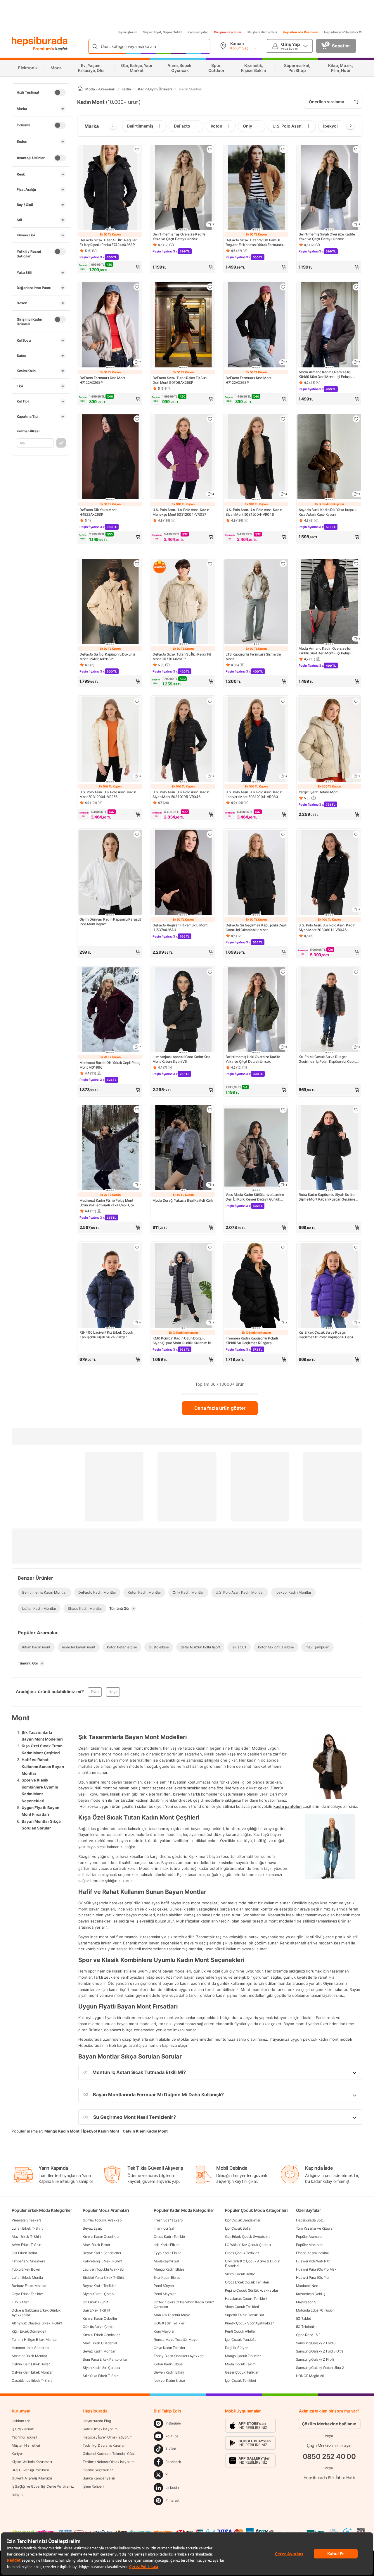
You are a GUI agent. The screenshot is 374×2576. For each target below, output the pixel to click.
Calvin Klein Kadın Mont (145, 2131)
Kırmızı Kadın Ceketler (100, 2318)
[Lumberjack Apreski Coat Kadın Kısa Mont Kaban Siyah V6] (183, 1011)
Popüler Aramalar (309, 2237)
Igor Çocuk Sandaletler (243, 2220)
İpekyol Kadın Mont (101, 2131)
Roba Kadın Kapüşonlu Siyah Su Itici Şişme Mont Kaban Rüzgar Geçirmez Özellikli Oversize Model (328, 1197)
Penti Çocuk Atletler (240, 2331)
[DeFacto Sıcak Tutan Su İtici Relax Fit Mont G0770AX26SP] (183, 602)
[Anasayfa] (80, 89)
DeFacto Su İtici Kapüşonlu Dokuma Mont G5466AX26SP (108, 657)
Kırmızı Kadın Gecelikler (101, 2237)
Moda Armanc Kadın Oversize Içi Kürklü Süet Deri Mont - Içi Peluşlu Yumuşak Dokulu (325, 374)
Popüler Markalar (309, 2245)
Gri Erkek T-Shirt (96, 2302)
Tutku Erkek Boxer (26, 2269)
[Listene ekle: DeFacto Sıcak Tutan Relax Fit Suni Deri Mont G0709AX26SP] (210, 287)
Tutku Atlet (20, 2302)
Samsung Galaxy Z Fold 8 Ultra (320, 2351)
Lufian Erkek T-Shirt (27, 2228)
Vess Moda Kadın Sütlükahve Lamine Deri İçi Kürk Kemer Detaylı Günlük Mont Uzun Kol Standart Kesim (255, 1197)
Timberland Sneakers (28, 2261)
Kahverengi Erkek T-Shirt (102, 2261)
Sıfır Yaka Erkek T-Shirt (101, 2376)
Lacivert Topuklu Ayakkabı (103, 2269)
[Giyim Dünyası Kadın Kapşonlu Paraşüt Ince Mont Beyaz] (110, 873)
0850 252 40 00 (329, 2457)
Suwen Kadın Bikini (169, 2372)
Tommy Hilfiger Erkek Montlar (35, 2339)
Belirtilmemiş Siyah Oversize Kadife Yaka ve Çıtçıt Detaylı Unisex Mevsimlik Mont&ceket (327, 237)
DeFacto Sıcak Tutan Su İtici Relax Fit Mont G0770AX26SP (182, 657)
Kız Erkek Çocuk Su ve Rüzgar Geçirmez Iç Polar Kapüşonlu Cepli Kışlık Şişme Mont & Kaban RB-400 (326, 1335)
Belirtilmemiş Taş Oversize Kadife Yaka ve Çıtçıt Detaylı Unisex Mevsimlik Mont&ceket (179, 237)
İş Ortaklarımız (23, 2429)
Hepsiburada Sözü (310, 2220)
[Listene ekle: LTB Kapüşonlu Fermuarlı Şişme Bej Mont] (283, 564)
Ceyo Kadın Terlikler (169, 2348)
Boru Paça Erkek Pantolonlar (105, 2359)
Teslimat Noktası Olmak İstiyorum (108, 2462)
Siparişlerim (128, 32)
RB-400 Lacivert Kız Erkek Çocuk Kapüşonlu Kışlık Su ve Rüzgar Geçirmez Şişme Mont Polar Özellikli (108, 1335)
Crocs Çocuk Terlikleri (242, 2253)
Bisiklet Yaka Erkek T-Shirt (103, 2277)
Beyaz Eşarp (92, 2228)
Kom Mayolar (164, 2331)
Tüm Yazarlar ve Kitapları (315, 2228)
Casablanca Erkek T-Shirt (32, 2380)
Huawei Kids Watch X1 (313, 2261)
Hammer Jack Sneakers (30, 2348)
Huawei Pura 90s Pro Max (316, 2269)
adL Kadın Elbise (166, 2245)
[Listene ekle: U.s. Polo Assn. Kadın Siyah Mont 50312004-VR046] (283, 419)
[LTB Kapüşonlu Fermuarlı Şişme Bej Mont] (256, 602)
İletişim (17, 2495)
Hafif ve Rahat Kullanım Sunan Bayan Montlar (43, 1766)
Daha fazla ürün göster (220, 1408)
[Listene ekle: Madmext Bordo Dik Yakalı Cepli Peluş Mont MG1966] (137, 972)
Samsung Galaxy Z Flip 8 (315, 2359)
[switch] (60, 92)
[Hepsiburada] (40, 42)
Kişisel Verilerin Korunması (32, 2462)
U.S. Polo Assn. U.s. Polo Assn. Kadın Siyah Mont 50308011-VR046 (327, 927)
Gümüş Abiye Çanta (98, 2327)
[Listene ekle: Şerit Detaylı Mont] (356, 701)
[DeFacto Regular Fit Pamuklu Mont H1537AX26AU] (183, 873)
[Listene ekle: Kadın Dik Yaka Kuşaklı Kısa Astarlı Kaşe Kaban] (356, 419)
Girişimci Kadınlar (228, 32)
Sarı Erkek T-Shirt (96, 2310)
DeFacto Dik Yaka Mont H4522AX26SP (98, 512)
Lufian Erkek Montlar (28, 2277)
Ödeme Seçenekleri (98, 2470)
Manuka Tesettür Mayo (172, 2315)
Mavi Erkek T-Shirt (26, 2237)
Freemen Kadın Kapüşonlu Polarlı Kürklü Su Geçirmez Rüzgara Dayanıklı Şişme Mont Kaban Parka (253, 1341)
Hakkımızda (21, 2421)
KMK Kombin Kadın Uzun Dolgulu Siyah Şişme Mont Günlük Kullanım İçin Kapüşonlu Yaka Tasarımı (183, 1341)
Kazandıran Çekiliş (311, 2294)
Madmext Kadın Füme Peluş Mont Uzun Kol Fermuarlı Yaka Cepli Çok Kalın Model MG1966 (107, 1203)
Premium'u (44, 49)
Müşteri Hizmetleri (262, 32)
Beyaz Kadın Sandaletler (102, 2253)
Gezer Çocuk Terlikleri (242, 2372)
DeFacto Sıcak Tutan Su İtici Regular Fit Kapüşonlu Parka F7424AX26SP (108, 242)
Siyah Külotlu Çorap (98, 2294)
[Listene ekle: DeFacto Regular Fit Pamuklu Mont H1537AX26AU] (210, 834)
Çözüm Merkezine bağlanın (329, 2424)
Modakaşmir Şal (166, 2261)
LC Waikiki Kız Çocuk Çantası (248, 2245)
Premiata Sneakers (26, 2220)
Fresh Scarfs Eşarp (168, 2220)
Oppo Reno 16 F (308, 2335)
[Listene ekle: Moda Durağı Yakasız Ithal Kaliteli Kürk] (210, 1110)
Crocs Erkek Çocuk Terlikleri (247, 2282)
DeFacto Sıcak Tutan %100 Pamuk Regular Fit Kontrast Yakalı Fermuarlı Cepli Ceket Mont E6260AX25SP (254, 243)
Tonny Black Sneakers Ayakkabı (179, 2356)
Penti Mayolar (165, 2294)
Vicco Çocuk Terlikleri (242, 2307)
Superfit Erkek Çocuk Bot (245, 2315)
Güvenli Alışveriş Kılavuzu (32, 2478)
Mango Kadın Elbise (169, 2269)
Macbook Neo (307, 2286)
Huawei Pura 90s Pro (312, 2277)
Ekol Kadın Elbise (167, 2277)
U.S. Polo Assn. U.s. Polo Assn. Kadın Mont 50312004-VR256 (108, 794)
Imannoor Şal (164, 2228)
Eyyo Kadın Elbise (167, 2253)
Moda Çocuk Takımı (241, 2364)
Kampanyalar (198, 32)
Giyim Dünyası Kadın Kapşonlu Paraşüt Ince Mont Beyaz (110, 922)
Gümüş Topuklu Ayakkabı (102, 2220)
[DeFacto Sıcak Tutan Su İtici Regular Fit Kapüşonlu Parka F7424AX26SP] (110, 188)
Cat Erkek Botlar (24, 2253)
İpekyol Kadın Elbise (169, 2380)
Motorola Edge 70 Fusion (315, 2310)
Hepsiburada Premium (301, 32)
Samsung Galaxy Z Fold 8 (316, 2343)
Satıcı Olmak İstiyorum (100, 2429)
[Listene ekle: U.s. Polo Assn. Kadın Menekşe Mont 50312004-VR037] (210, 419)
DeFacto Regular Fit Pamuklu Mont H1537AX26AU (180, 927)
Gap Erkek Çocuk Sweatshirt (247, 2237)
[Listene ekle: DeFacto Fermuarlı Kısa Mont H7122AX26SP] (137, 287)
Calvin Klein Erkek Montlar (32, 2372)
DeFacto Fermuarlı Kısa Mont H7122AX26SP (102, 380)
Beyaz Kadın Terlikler (99, 2286)
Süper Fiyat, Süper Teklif (162, 32)
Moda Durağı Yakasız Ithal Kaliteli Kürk (183, 1200)
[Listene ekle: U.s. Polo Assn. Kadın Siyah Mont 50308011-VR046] (356, 834)
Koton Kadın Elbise (168, 2364)
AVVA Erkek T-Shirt (27, 2245)
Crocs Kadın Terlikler (170, 2237)
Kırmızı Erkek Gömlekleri (102, 2335)
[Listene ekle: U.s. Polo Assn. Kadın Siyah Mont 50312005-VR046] (210, 701)
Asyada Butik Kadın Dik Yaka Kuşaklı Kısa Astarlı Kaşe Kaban (328, 512)
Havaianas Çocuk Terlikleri (246, 2299)
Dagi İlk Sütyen (237, 2348)
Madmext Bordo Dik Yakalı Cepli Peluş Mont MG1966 (110, 1065)
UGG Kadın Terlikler (169, 2323)
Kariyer (17, 2454)
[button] (110, 267)
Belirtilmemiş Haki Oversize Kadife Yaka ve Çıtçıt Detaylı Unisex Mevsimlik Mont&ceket (253, 1059)
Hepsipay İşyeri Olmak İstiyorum (108, 2437)
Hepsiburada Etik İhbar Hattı (329, 2478)
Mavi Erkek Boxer (96, 2245)
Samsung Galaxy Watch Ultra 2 (320, 2368)
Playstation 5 (306, 2302)
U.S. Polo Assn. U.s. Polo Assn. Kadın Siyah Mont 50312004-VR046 (254, 512)
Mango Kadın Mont (62, 2131)
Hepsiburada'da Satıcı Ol (343, 32)
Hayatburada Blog (97, 2421)
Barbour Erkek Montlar (29, 2286)
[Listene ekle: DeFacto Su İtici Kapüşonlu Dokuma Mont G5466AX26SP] (137, 564)
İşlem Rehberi (93, 2486)
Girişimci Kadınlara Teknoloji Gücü (109, 2454)
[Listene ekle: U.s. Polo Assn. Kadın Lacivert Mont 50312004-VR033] (283, 701)
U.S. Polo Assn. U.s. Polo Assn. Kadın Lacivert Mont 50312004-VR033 (254, 794)
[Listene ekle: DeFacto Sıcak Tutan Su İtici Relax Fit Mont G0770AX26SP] (210, 564)
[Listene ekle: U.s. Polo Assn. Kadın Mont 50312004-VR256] (137, 701)
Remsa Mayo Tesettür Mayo (176, 2339)
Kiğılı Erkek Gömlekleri (29, 2331)
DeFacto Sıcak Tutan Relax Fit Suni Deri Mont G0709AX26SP (180, 380)
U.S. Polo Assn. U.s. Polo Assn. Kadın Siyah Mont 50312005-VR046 (181, 794)
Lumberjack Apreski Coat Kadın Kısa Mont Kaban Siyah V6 (181, 1059)
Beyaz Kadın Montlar (99, 2351)
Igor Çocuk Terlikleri (240, 2380)
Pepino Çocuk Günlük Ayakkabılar (252, 2290)
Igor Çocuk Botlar (238, 2228)
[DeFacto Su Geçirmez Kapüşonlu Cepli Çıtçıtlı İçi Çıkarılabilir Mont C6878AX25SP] (256, 873)
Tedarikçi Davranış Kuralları (104, 2445)
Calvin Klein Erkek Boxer (31, 2364)
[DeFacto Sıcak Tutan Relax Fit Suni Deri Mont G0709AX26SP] (183, 325)
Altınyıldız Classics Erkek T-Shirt (37, 2323)
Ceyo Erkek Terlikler (27, 2294)
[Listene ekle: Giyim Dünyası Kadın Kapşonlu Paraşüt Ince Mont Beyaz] (137, 834)
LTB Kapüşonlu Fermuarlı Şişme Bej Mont (253, 657)
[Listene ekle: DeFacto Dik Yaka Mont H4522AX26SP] (137, 419)
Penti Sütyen (164, 2286)
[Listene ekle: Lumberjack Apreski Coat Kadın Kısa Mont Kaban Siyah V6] (210, 972)
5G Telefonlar (306, 2327)
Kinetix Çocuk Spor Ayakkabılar (249, 2323)
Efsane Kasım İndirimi (312, 2253)
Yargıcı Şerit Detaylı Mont (318, 792)
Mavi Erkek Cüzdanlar (100, 2343)
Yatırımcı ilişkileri (24, 2437)
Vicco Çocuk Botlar (240, 2274)
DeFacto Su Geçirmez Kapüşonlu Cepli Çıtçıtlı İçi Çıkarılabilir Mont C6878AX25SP (256, 928)
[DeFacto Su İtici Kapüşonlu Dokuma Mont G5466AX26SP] (110, 602)
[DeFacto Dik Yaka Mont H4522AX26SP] (110, 457)
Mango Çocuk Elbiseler (243, 2356)
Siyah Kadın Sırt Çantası (101, 2368)
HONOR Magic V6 (310, 2376)
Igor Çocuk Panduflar (241, 2339)
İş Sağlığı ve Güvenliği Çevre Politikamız (43, 2486)
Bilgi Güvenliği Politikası (30, 2470)
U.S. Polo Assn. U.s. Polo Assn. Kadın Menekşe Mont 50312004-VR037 (181, 512)
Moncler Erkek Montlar (29, 2356)
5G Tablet (303, 2318)
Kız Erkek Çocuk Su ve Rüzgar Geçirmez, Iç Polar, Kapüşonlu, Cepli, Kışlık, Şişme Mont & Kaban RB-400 (327, 1059)
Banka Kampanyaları (99, 2478)
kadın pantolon (288, 1806)
